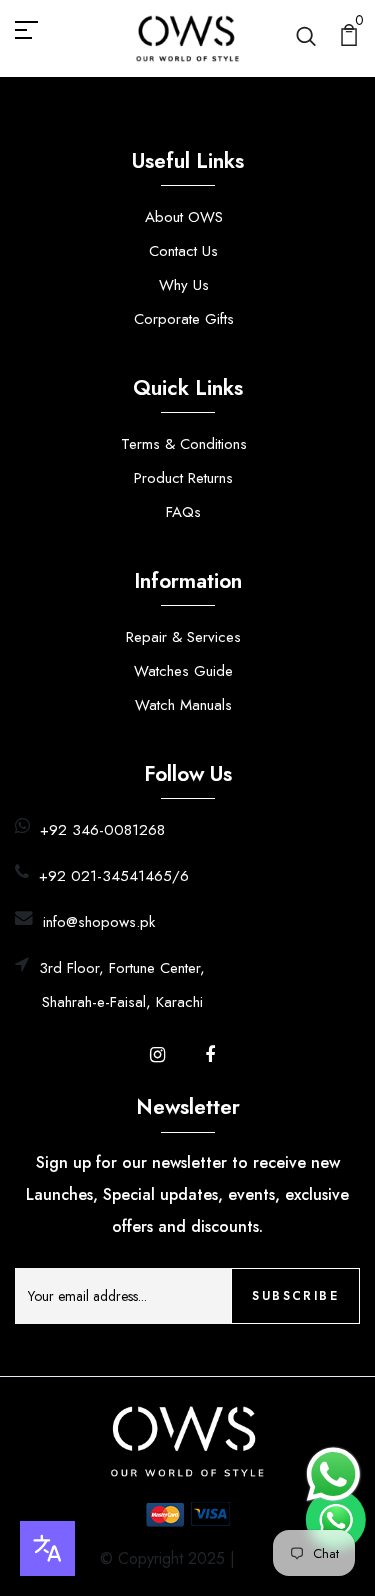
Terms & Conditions (184, 444)
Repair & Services (183, 637)
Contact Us (183, 251)
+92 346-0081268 (102, 830)
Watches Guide (183, 671)
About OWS (184, 217)
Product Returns (183, 478)
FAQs (183, 512)
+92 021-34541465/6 (114, 876)
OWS (257, 1559)
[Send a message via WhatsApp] (333, 1474)
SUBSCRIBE (295, 1296)
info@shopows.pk (99, 922)
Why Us (184, 285)
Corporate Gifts (184, 319)
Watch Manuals (183, 705)
